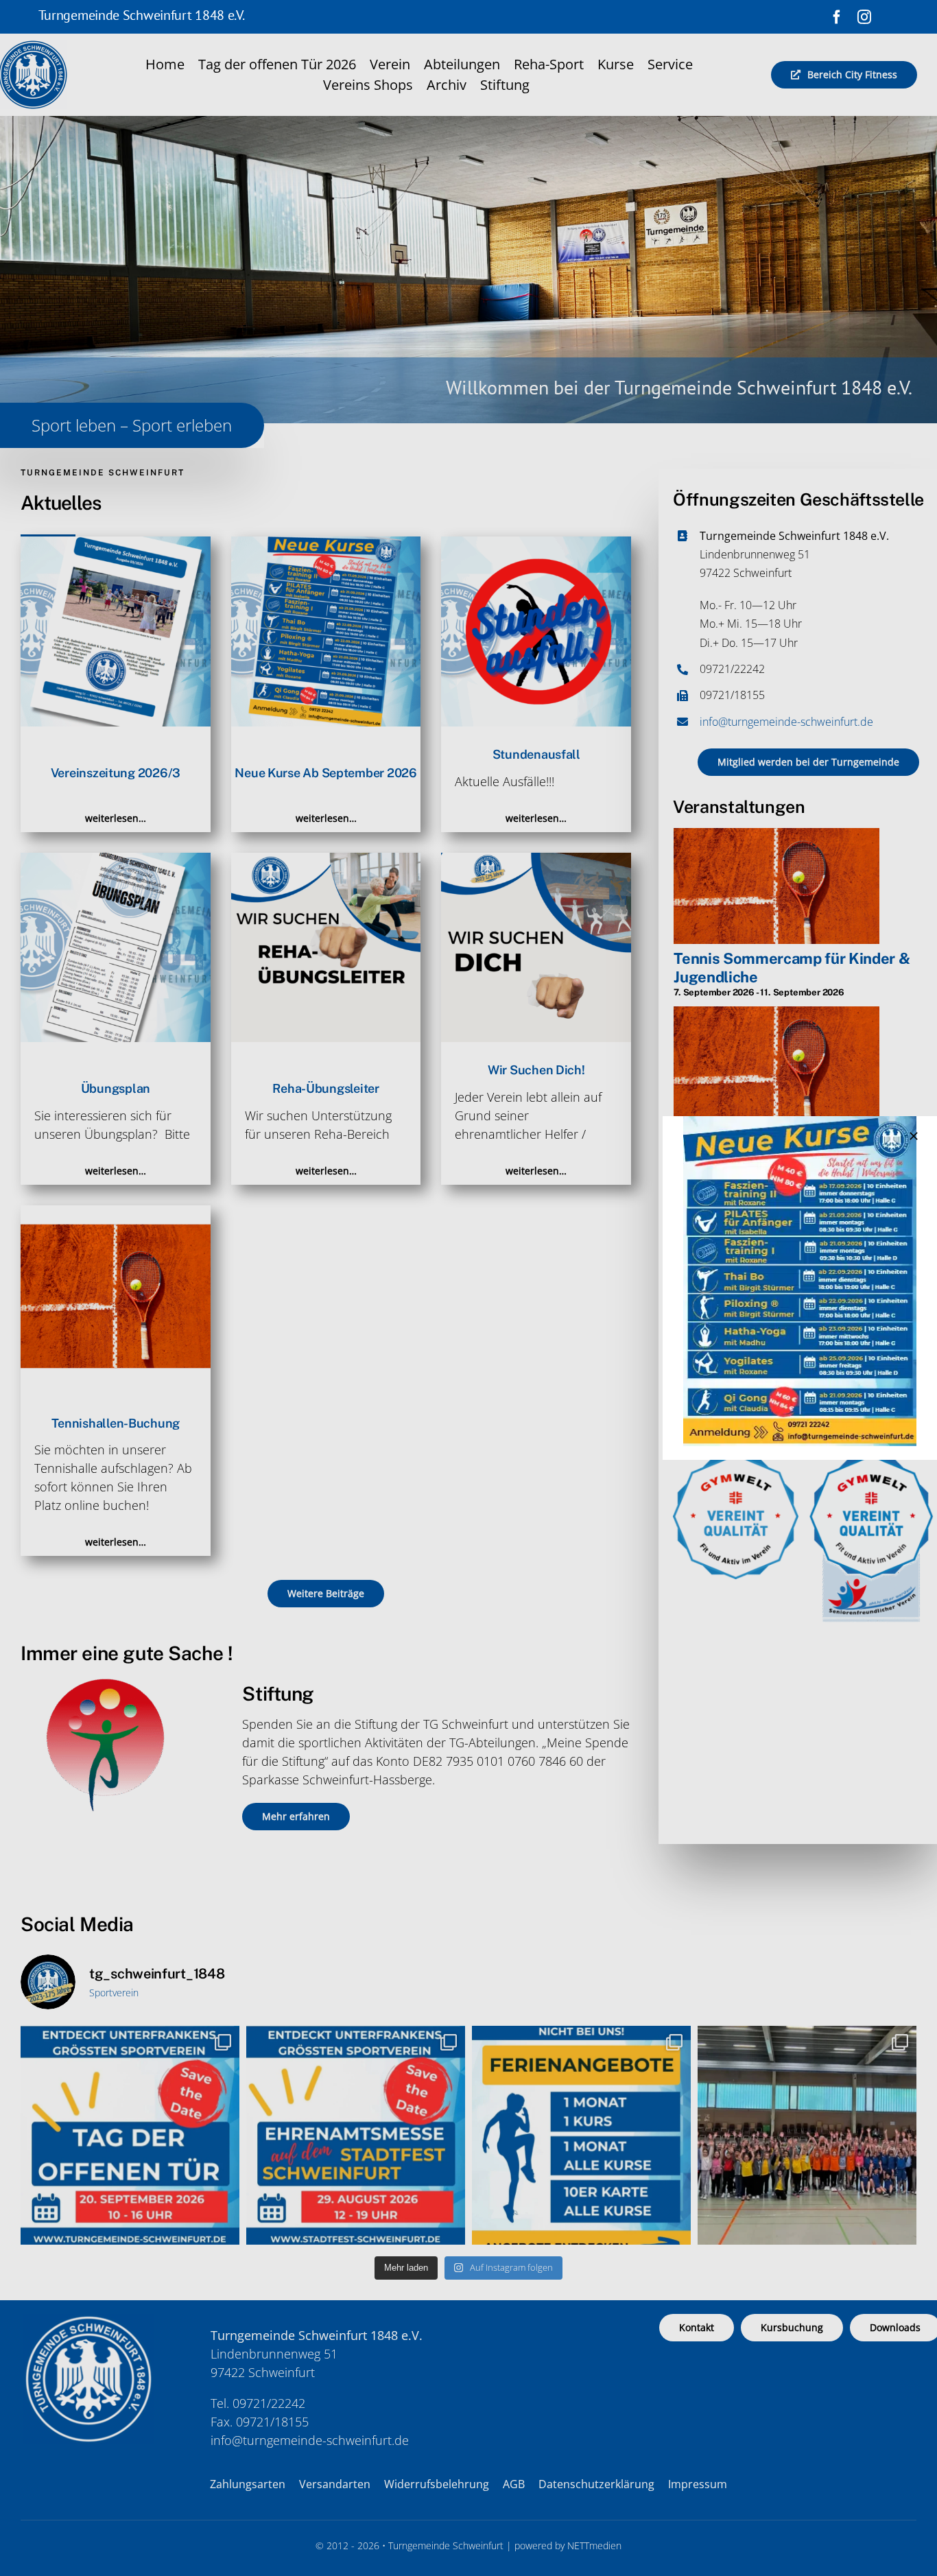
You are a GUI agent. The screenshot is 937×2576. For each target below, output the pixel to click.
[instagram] (864, 17)
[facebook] (837, 17)
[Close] (914, 1136)
